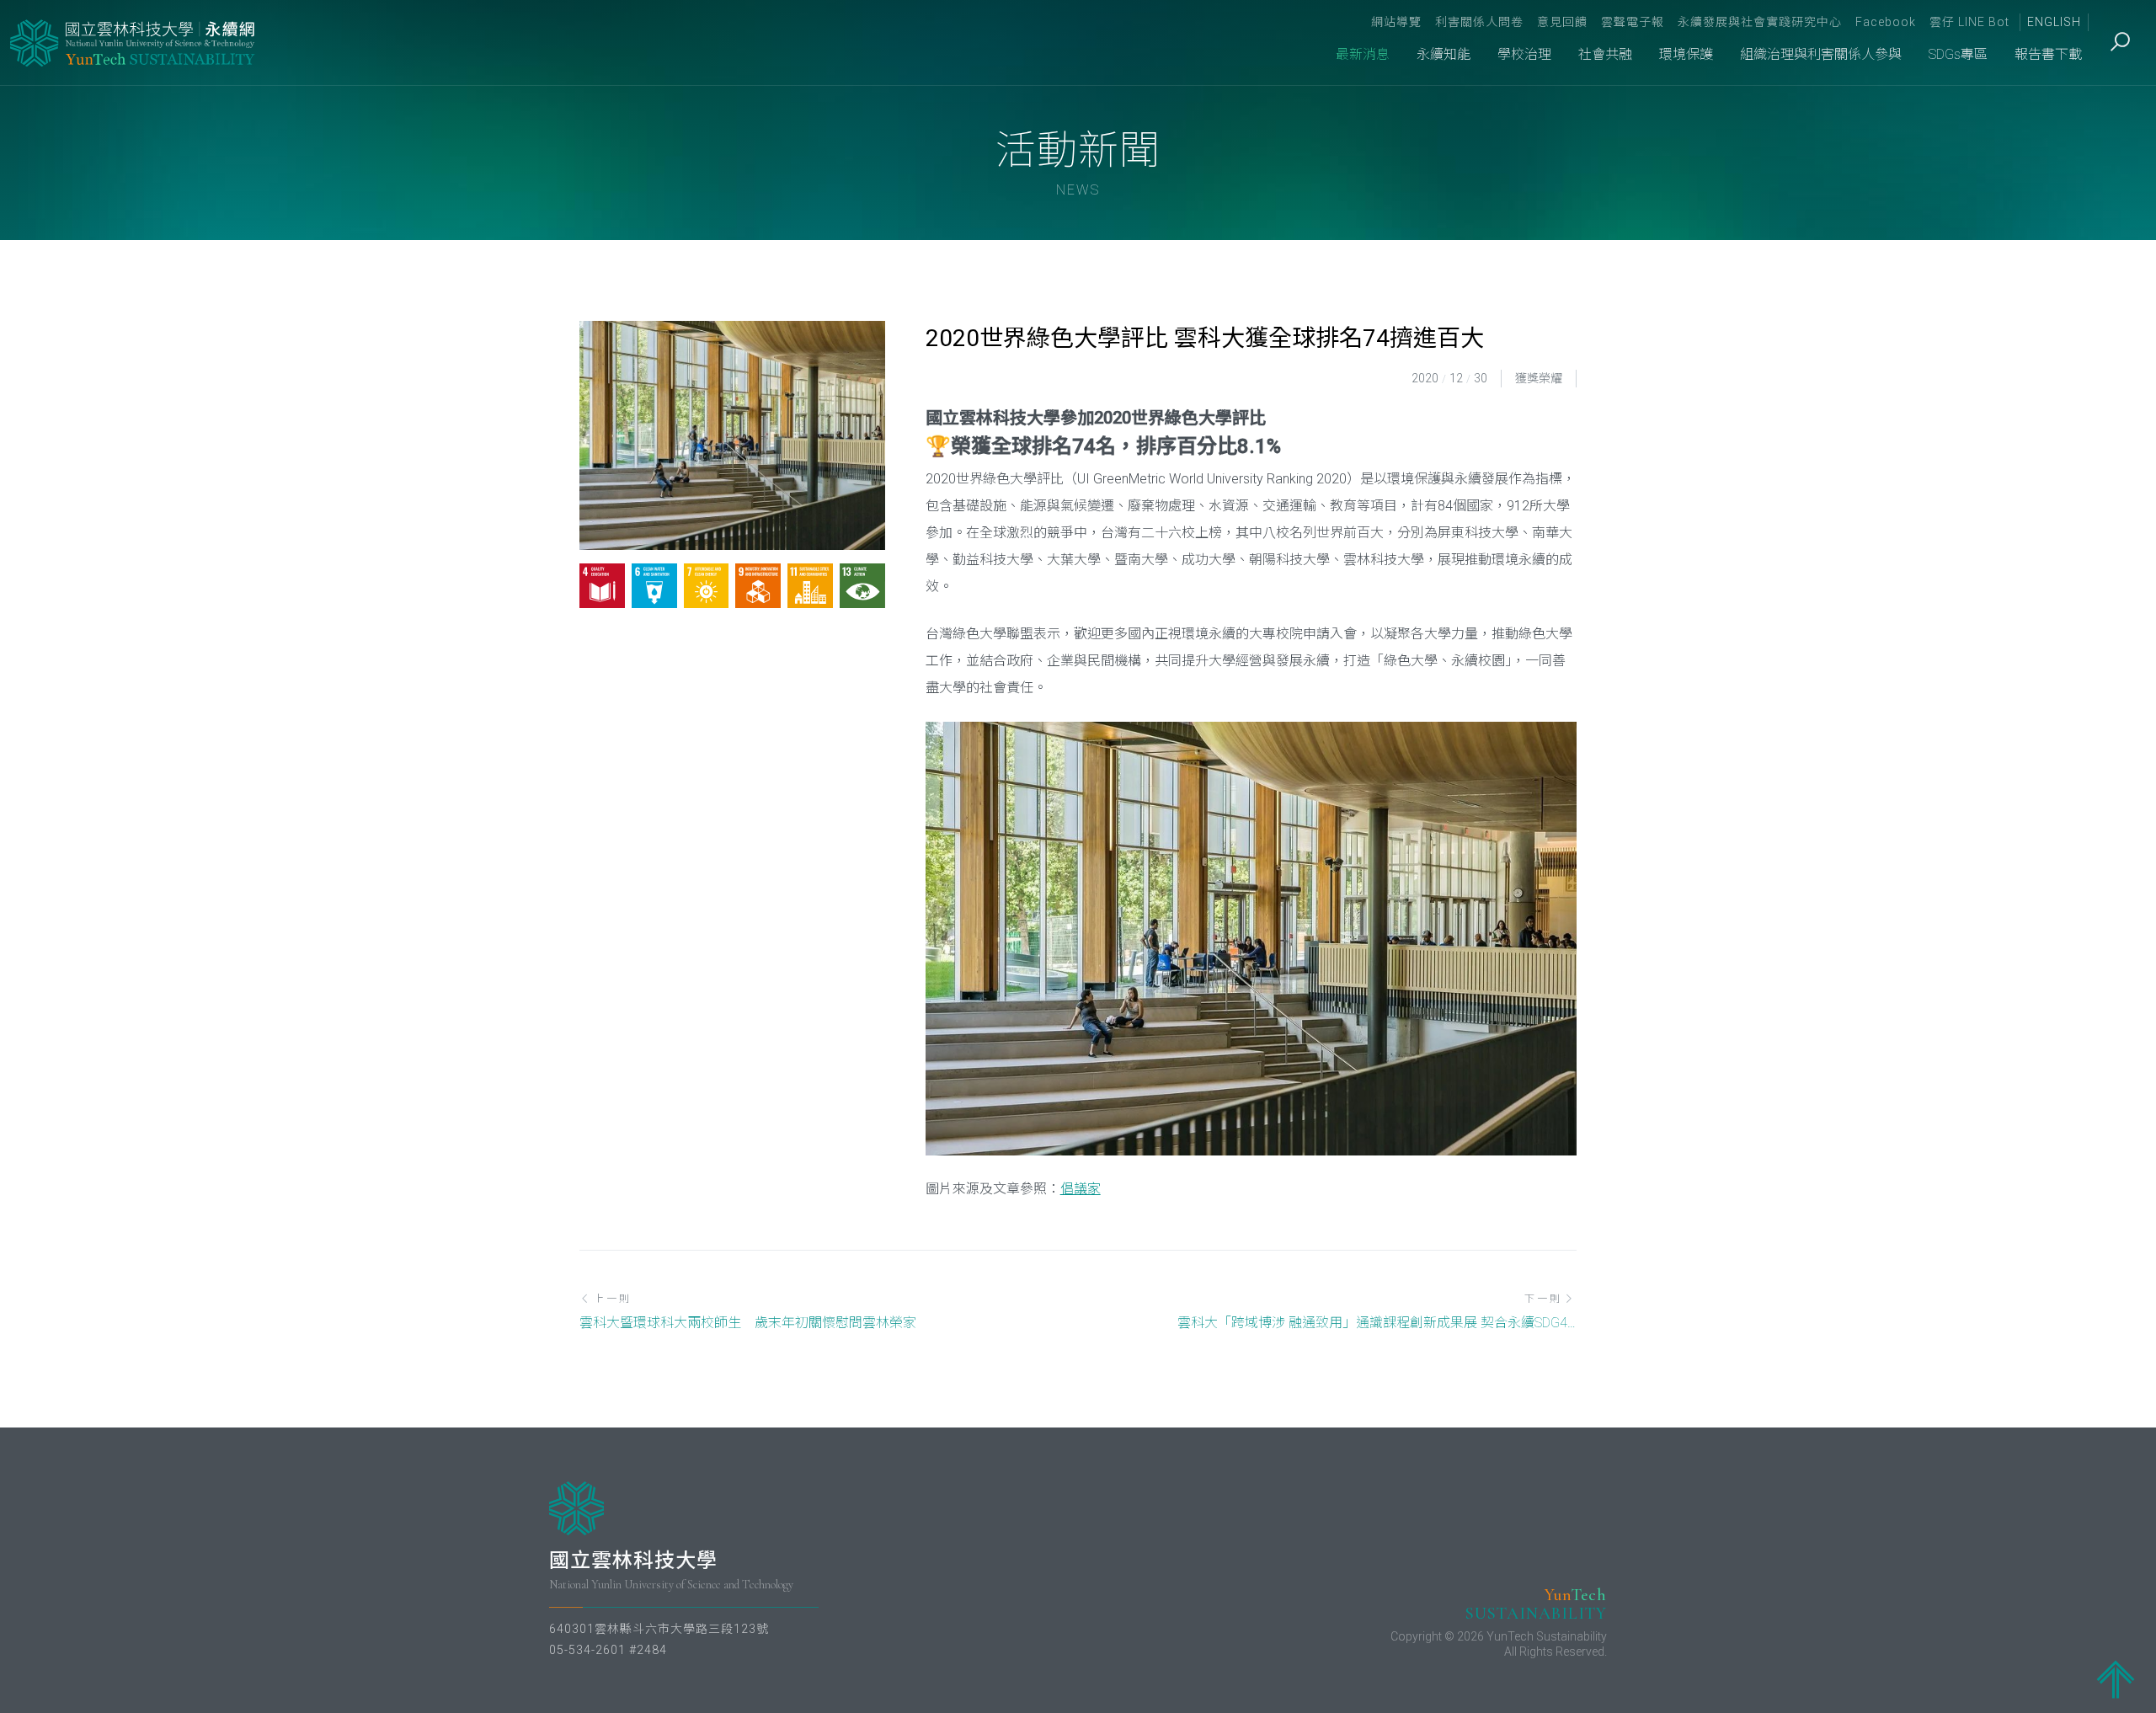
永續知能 (1444, 54)
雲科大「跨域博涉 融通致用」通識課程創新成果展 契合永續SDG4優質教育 (1377, 1323)
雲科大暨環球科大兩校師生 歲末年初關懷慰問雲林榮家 (748, 1323)
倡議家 (1081, 1189)
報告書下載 (2048, 54)
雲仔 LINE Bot (1969, 22)
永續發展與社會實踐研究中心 (1760, 22)
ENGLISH (2054, 22)
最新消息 (1363, 54)
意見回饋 (1562, 22)
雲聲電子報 (1633, 22)
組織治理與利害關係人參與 (1821, 54)
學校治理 (1524, 54)
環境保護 (1686, 54)
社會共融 (1605, 54)
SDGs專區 (1958, 54)
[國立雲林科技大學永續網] (134, 43)
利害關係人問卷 (1479, 22)
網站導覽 (1396, 22)
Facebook (1886, 22)
